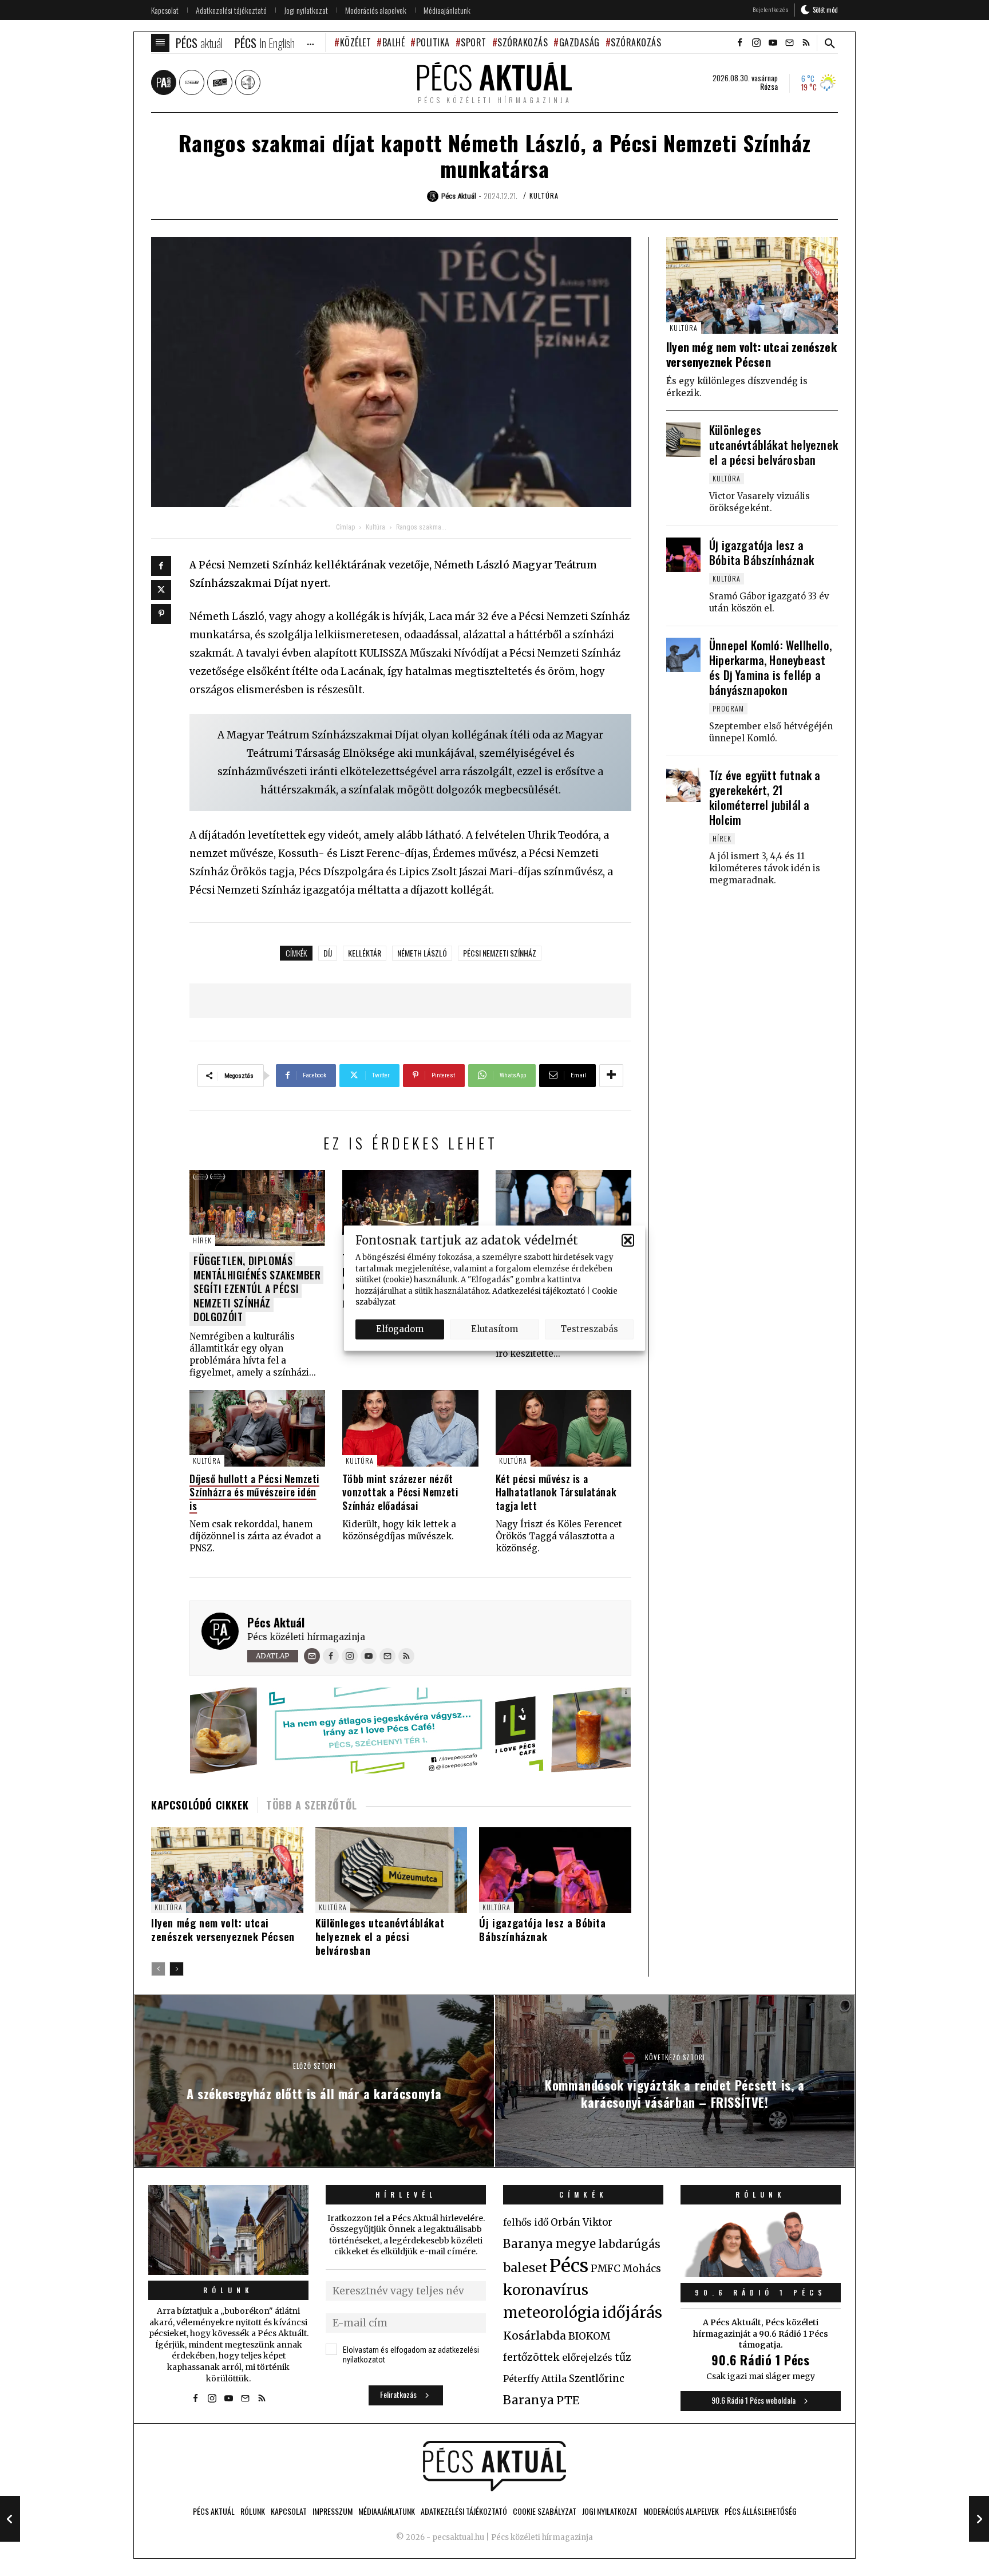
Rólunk (228, 2290)
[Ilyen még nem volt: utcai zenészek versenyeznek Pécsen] (227, 1870)
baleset (525, 2268)
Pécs (569, 2266)
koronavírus (546, 2290)
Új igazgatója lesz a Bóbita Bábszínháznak (542, 1930)
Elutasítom (494, 1329)
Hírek (202, 1240)
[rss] (806, 43)
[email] (789, 43)
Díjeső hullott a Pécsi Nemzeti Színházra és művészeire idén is (254, 1492)
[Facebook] (161, 566)
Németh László (422, 953)
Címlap (345, 527)
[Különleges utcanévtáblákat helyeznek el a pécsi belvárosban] (683, 440)
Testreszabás (589, 1329)
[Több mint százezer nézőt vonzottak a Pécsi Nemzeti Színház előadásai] (410, 1428)
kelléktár (365, 953)
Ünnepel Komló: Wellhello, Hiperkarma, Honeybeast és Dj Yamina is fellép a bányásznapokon (770, 667)
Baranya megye (549, 2244)
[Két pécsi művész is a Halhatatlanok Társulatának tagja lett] (563, 1428)
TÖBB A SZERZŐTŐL (312, 1805)
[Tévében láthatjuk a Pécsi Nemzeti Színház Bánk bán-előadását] (410, 1208)
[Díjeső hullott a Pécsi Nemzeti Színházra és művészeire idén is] (257, 1428)
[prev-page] (158, 1969)
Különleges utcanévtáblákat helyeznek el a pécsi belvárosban (380, 1937)
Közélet (355, 42)
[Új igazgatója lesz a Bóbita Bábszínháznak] (683, 555)
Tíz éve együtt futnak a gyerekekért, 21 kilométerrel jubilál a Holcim (765, 797)
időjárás (632, 2313)
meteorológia (551, 2313)
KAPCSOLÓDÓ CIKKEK (200, 1805)
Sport (474, 42)
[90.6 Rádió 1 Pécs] (761, 2274)
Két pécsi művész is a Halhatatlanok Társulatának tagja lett (556, 1492)
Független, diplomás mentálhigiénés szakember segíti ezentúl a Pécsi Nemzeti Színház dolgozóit (257, 1289)
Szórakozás (523, 42)
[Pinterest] (161, 614)
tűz (623, 2357)
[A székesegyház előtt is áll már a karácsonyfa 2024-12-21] (10, 2519)
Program (728, 708)
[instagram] (756, 43)
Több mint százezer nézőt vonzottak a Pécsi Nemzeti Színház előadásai (400, 1492)
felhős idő (526, 2222)
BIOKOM (589, 2336)
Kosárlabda (535, 2336)
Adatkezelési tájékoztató (539, 1291)
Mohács (642, 2269)
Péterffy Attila (535, 2379)
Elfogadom (400, 1329)
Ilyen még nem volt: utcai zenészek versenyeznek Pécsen (223, 1930)
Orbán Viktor (581, 2223)
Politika (433, 42)
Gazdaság (579, 42)
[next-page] (177, 1969)
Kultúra (544, 195)
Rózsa (769, 86)
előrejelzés (587, 2357)
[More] (611, 1076)
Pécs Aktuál (276, 1622)
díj (328, 953)
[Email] (312, 1656)
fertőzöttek (531, 2357)
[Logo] (494, 2466)
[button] (628, 1240)
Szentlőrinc (597, 2379)
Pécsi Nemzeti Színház (500, 953)
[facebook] (739, 43)
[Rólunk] (228, 2230)
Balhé (393, 42)
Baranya (529, 2400)
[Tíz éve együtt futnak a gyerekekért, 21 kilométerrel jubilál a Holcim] (683, 785)
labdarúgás (629, 2244)
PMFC (606, 2269)
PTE (568, 2400)
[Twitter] (161, 590)
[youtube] (773, 43)
